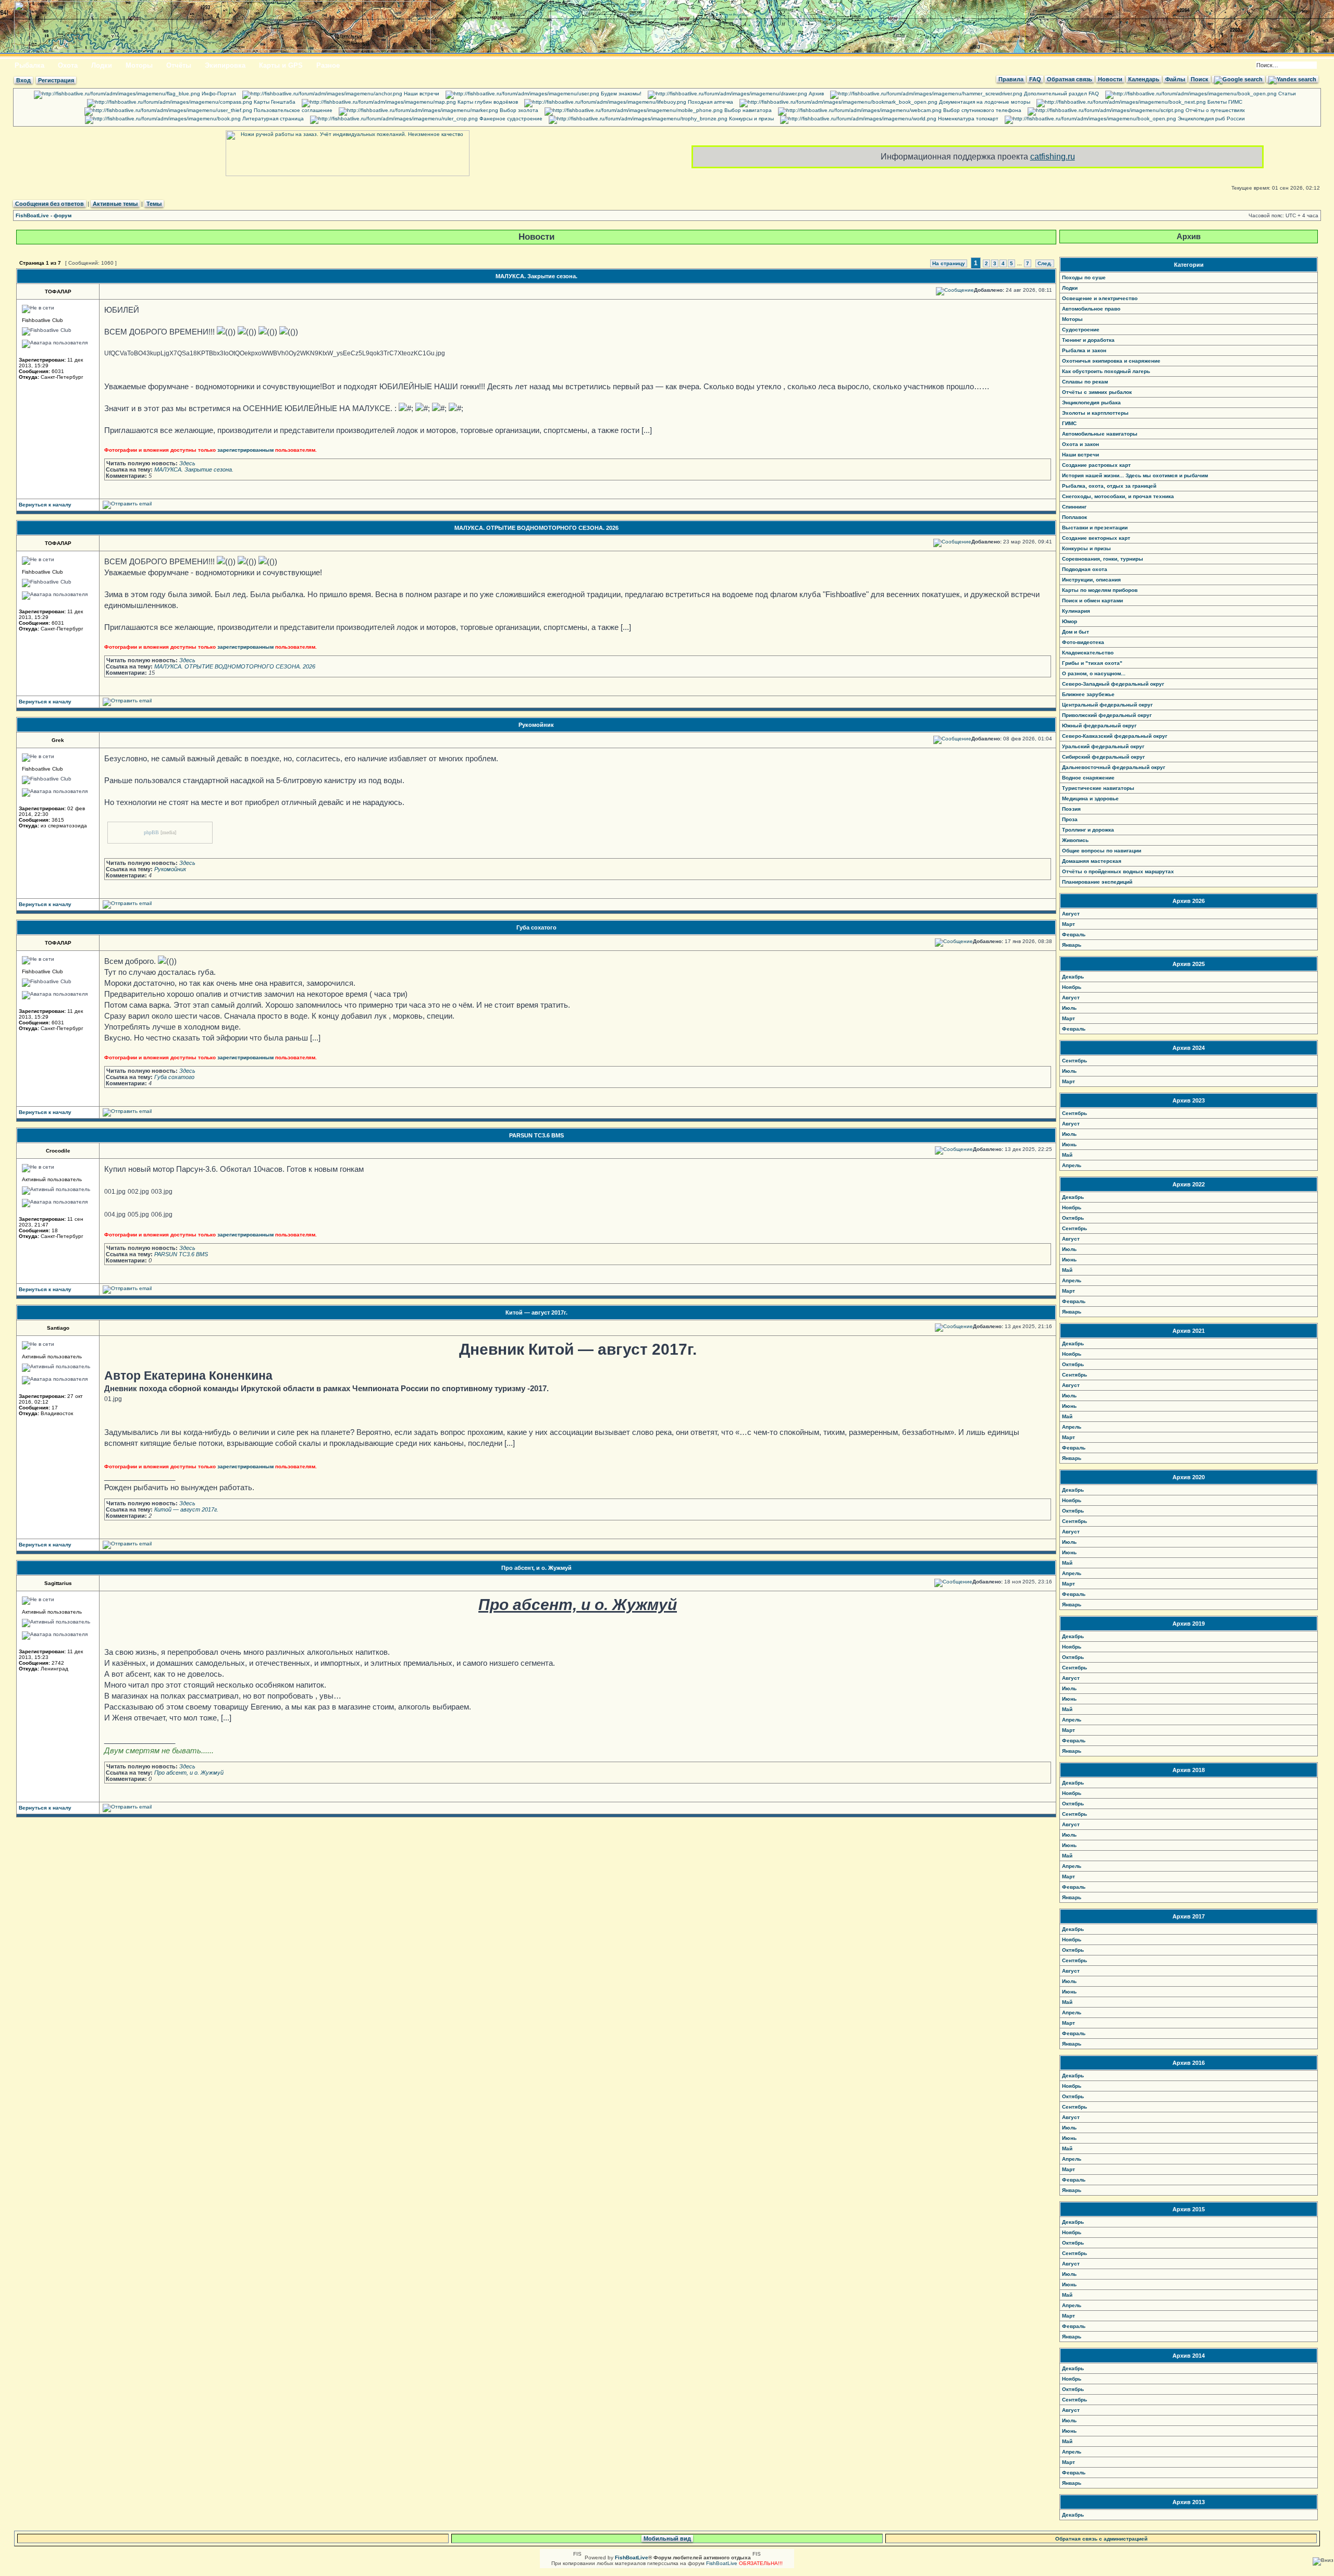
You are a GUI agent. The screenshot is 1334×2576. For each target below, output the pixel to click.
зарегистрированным (245, 450)
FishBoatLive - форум (44, 215)
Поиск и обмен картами (1092, 600)
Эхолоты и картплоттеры (1095, 413)
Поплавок (1074, 517)
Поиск (1200, 79)
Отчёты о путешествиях (1214, 110)
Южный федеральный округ (1099, 726)
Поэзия (1071, 809)
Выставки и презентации (1095, 528)
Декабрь (1073, 977)
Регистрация (56, 80)
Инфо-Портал (218, 94)
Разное (328, 65)
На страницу (949, 263)
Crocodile (58, 1151)
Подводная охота (1085, 569)
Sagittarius (58, 1583)
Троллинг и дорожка (1088, 830)
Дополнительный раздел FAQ (1061, 94)
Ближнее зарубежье (1088, 694)
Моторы (139, 65)
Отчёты (179, 65)
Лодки (102, 65)
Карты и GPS (281, 65)
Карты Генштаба (274, 102)
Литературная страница (272, 119)
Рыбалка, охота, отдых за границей (1109, 486)
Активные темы (115, 204)
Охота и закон (1080, 444)
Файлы (1175, 79)
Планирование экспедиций (1097, 882)
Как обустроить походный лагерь (1106, 371)
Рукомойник (536, 725)
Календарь (1144, 79)
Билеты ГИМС (1224, 102)
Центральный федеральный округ (1107, 705)
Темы (154, 204)
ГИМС (1069, 423)
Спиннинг (1074, 507)
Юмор (1070, 621)
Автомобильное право (1091, 309)
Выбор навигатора (747, 110)
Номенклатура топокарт (967, 119)
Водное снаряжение (1088, 778)
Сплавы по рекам (1085, 382)
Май (1067, 1155)
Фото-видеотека (1083, 642)
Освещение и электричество (1100, 298)
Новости (1110, 79)
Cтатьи (1286, 94)
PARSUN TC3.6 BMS (536, 1135)
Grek (58, 740)
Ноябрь (1072, 987)
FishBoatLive (722, 2563)
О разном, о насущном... (1094, 673)
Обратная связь (1070, 79)
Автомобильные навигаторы (1100, 434)
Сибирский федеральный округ (1103, 757)
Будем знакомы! (620, 94)
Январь (1072, 945)
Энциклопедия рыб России (1211, 119)
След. (1045, 263)
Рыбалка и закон (1084, 350)
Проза (1070, 819)
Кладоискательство (1088, 653)
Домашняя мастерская (1092, 861)
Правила (1011, 79)
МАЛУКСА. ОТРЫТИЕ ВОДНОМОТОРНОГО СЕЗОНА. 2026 (536, 528)
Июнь (1069, 1144)
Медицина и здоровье (1090, 798)
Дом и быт (1076, 632)
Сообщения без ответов (50, 204)
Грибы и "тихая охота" (1092, 663)
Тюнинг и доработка (1088, 340)
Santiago (58, 1328)
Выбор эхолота (518, 110)
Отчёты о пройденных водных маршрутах (1118, 871)
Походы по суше (1084, 277)
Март (1069, 924)
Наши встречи (421, 94)
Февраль (1074, 934)
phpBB (151, 832)
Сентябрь (1074, 1061)
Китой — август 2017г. (536, 1312)
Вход (23, 80)
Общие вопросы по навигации (1102, 851)
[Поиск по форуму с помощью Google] (1238, 79)
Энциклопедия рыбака (1091, 402)
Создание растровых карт (1096, 465)
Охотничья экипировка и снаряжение (1111, 361)
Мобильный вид (667, 2538)
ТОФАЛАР (58, 292)
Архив (816, 94)
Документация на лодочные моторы (984, 102)
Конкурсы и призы (751, 119)
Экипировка (225, 65)
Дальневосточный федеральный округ (1114, 767)
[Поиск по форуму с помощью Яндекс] (1292, 79)
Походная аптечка (710, 102)
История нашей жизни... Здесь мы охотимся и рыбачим (1135, 475)
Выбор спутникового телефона (981, 110)
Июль (1069, 1008)
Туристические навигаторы (1098, 788)
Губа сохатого (536, 927)
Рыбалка (29, 65)
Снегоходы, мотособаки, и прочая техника (1118, 496)
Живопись (1075, 840)
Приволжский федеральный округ (1107, 715)
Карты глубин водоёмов (487, 102)
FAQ (1035, 79)
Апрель (1072, 1165)
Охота (68, 65)
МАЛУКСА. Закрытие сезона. (536, 276)
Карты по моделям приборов (1100, 590)
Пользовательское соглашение (292, 110)
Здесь (187, 463)
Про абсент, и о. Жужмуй (536, 1568)
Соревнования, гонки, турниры (1103, 559)
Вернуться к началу (45, 505)
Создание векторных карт (1096, 538)
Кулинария (1076, 611)
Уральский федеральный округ (1103, 746)
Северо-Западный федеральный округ (1113, 684)
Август (1071, 914)
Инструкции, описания (1091, 580)
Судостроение (1081, 330)
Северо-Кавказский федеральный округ (1115, 736)
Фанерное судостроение (510, 119)
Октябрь (1073, 1218)
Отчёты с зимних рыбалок (1097, 392)
